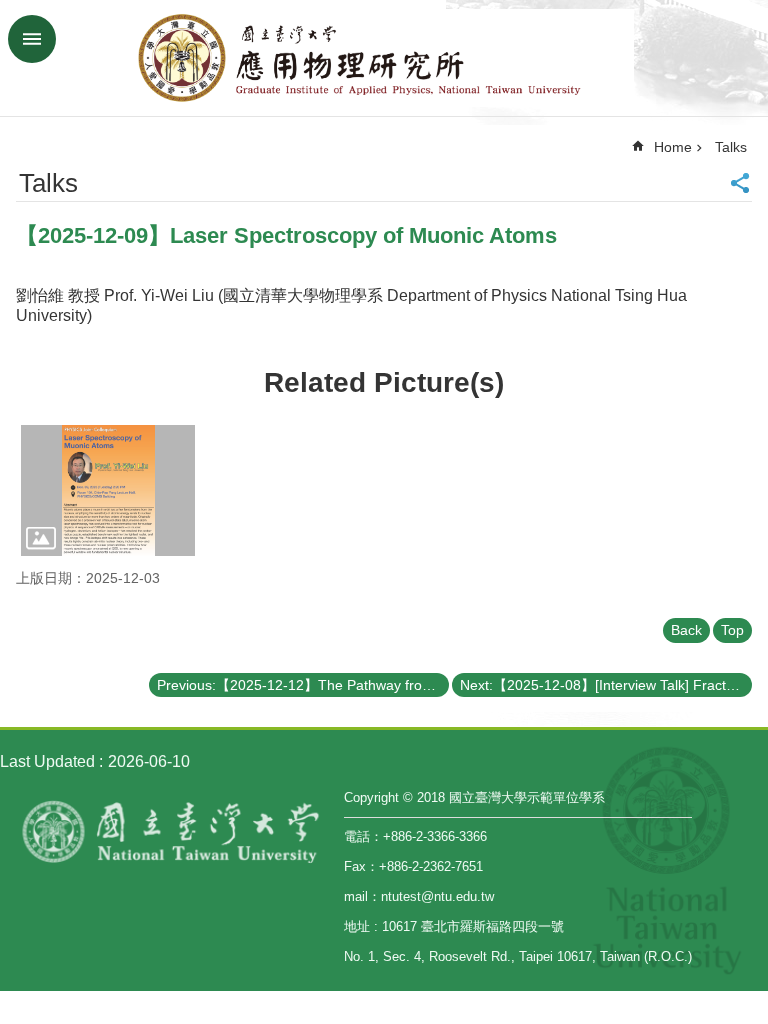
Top (732, 630)
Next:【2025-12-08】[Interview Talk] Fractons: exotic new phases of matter (606, 685)
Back (686, 630)
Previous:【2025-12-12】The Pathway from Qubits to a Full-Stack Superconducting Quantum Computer (303, 685)
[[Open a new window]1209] (108, 490)
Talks (731, 147)
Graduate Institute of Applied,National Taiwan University (384, 58)
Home (673, 147)
